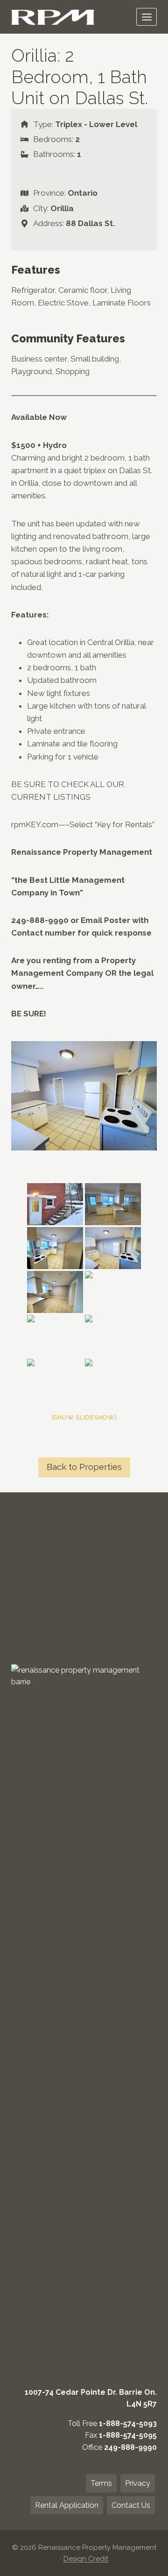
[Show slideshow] (84, 1417)
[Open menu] (147, 17)
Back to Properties (84, 1467)
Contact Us (131, 2505)
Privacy (138, 2483)
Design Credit (86, 2559)
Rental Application (67, 2505)
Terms (101, 2483)
